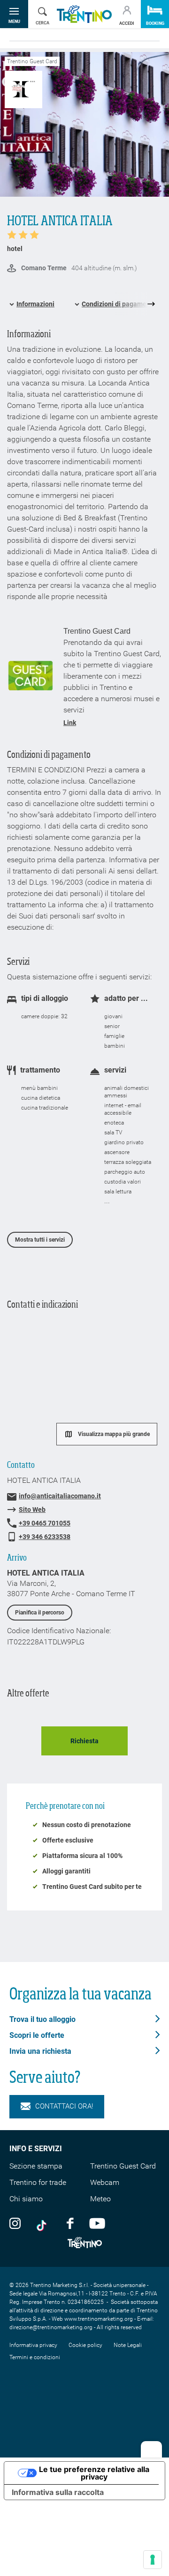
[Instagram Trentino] (15, 2223)
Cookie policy (85, 2345)
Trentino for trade (38, 2182)
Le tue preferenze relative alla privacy (94, 2473)
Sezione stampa (36, 2166)
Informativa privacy (33, 2345)
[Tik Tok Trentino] (44, 2223)
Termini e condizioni (35, 2357)
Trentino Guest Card (123, 2166)
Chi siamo (26, 2199)
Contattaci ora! (64, 2106)
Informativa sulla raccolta (58, 2492)
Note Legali (128, 2345)
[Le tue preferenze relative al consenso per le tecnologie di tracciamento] (153, 2560)
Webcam (105, 2182)
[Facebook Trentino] (70, 2223)
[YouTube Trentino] (97, 2223)
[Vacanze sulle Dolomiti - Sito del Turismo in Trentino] (84, 14)
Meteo (100, 2199)
